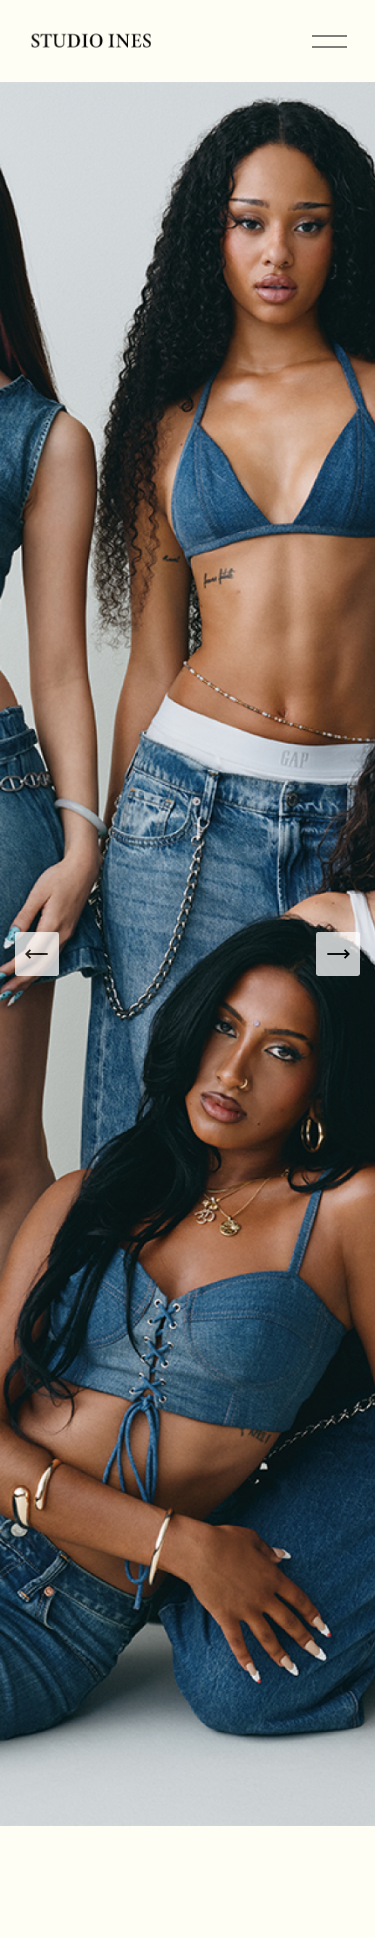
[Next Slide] (338, 954)
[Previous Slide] (37, 954)
